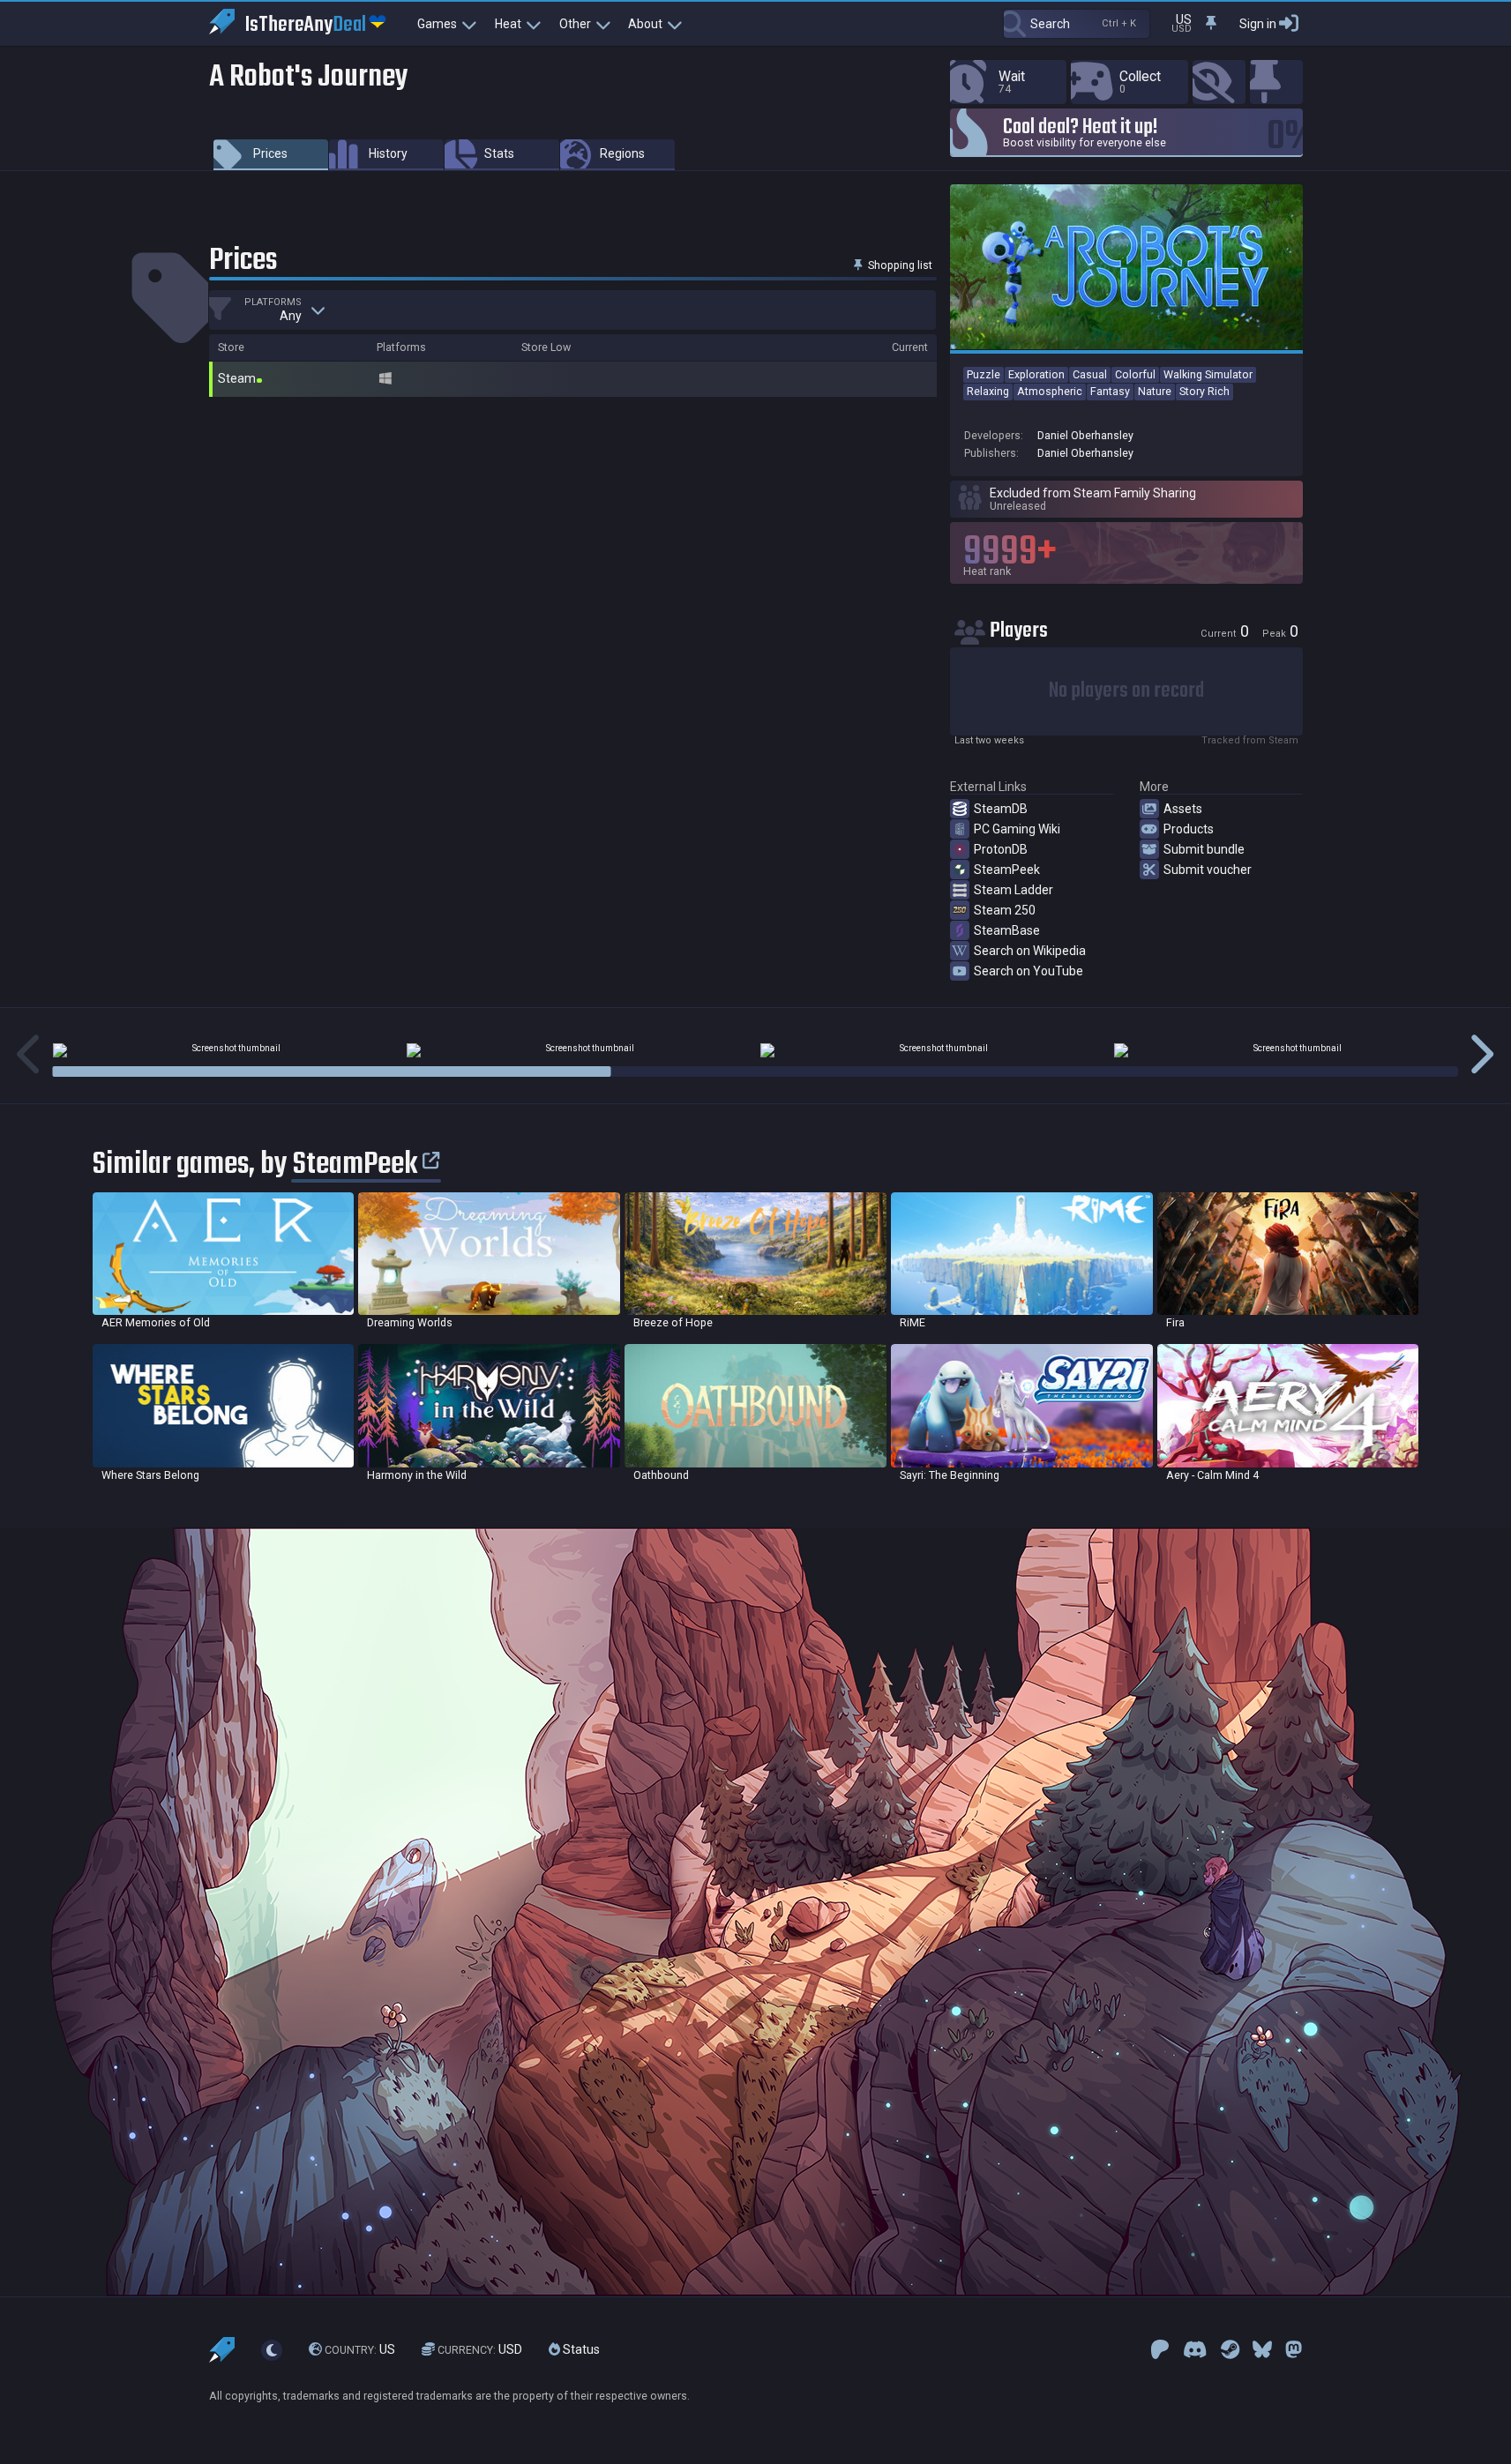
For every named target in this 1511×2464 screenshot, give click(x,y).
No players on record (1126, 691)
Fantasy (1110, 391)
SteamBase (1007, 930)
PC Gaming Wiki (1017, 829)
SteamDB (1001, 809)
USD (480, 2349)
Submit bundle (1204, 849)
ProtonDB (1001, 849)
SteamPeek (1007, 870)
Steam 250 (1005, 910)
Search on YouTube (1029, 971)
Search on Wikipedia (1030, 951)
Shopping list (899, 265)
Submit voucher (1208, 870)
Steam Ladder (1014, 890)
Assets (1183, 809)
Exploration (1036, 374)
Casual (1090, 374)
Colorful (1135, 374)
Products (1189, 829)
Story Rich (1204, 391)
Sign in (1258, 24)
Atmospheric (1050, 391)
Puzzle (984, 374)
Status (580, 2349)
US (360, 2349)
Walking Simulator (1208, 374)
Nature (1155, 391)
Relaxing (988, 391)
